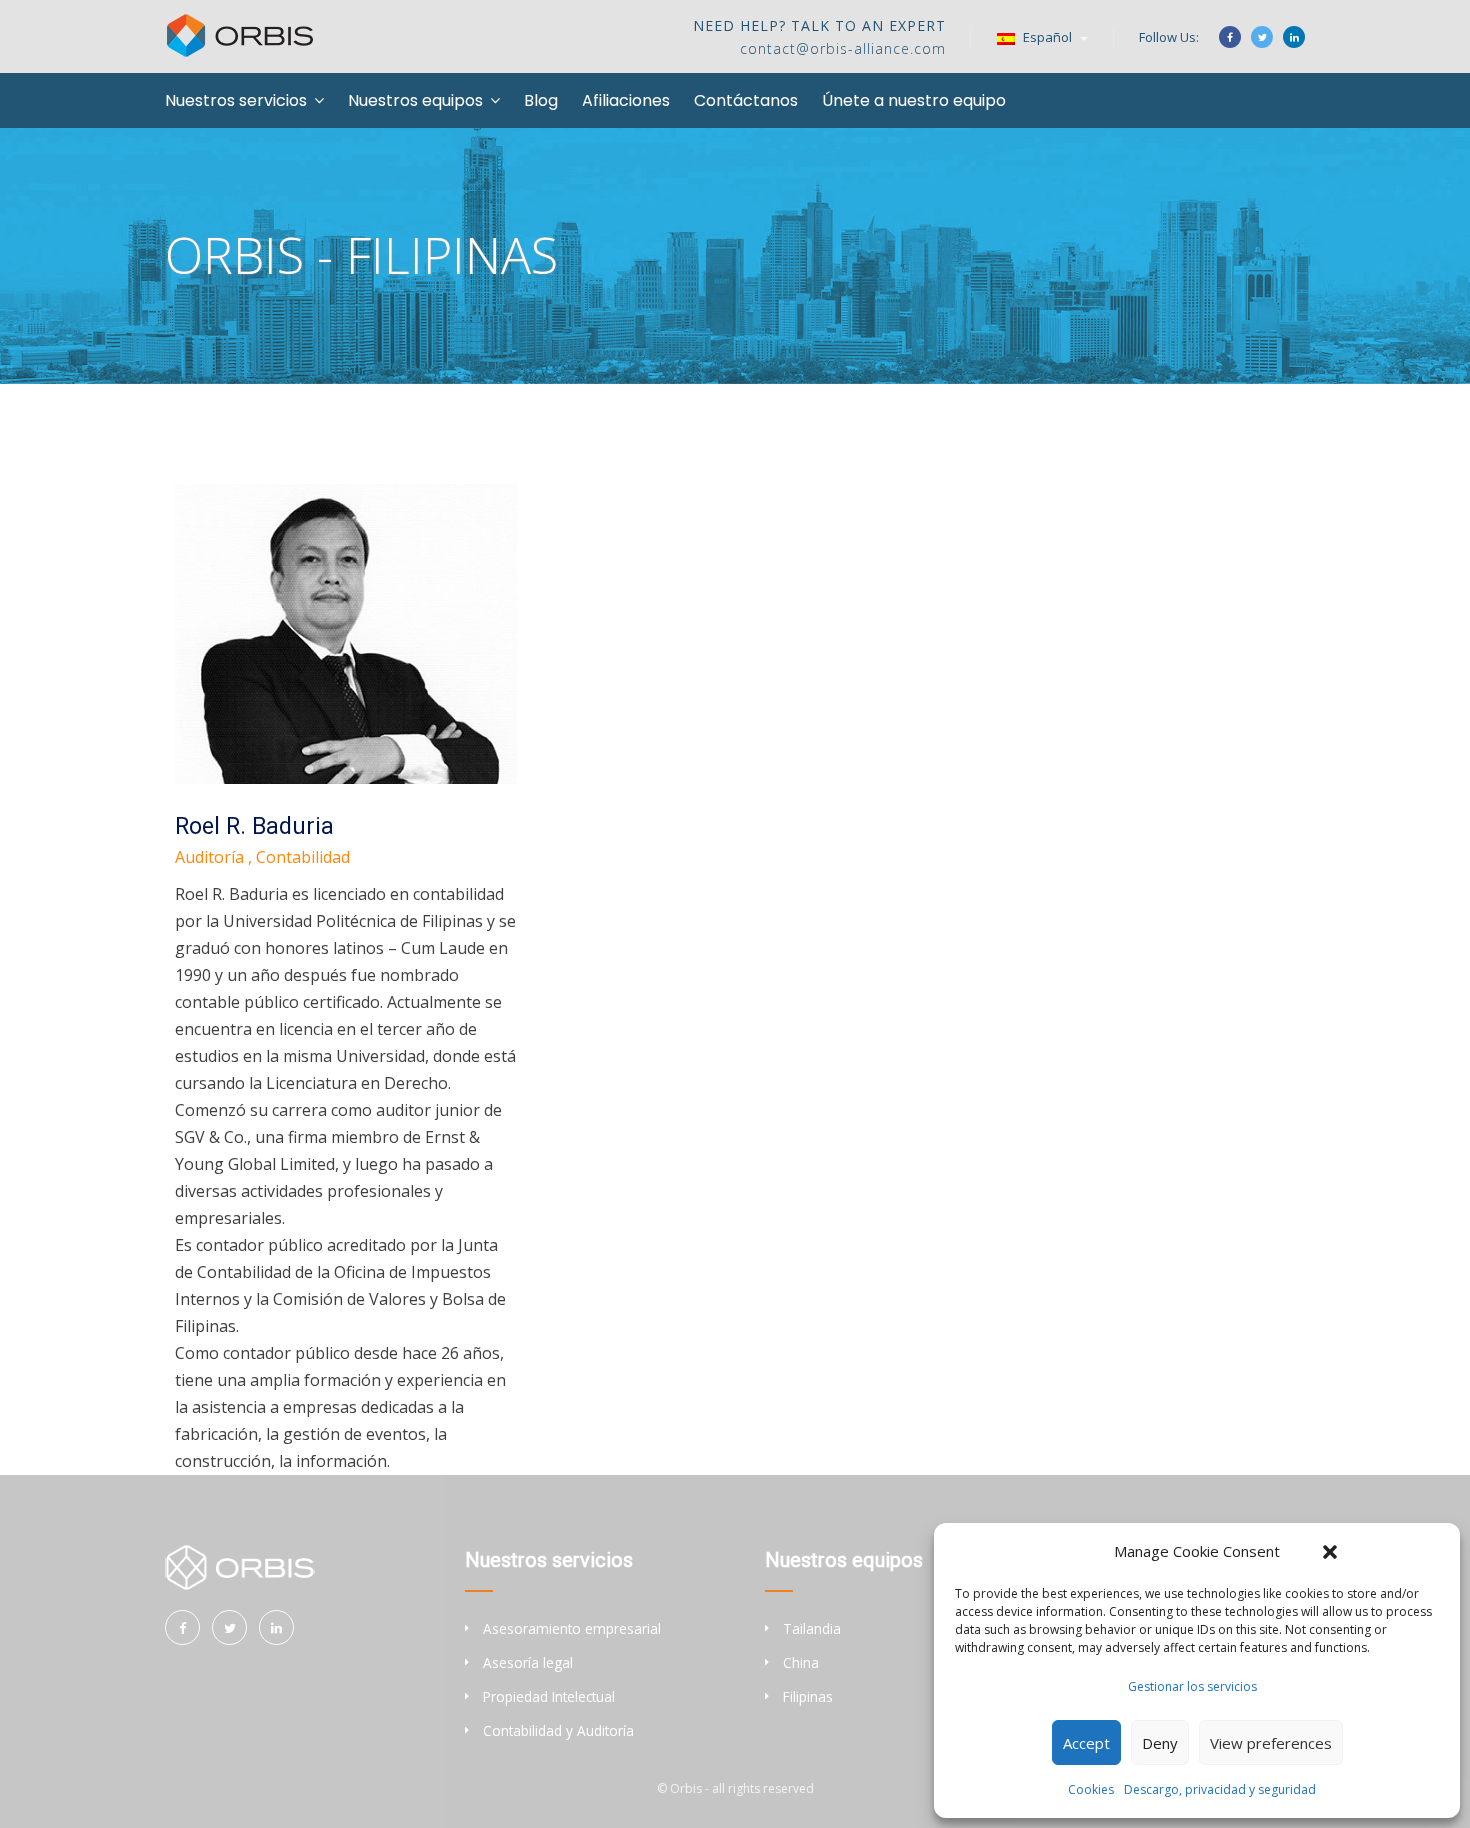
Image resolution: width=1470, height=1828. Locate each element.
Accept (1086, 1743)
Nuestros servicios (236, 100)
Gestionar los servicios (1192, 1686)
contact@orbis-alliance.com (843, 48)
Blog (541, 100)
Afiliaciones (626, 100)
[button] (1330, 1552)
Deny (1160, 1743)
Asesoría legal (528, 1662)
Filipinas (808, 1696)
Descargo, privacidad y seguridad (1220, 1789)
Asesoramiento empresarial (572, 1628)
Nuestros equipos (415, 100)
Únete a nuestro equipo (914, 100)
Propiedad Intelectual (549, 1696)
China (801, 1662)
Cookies (1091, 1789)
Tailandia (812, 1628)
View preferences (1271, 1743)
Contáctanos (746, 100)
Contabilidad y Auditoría (558, 1730)
